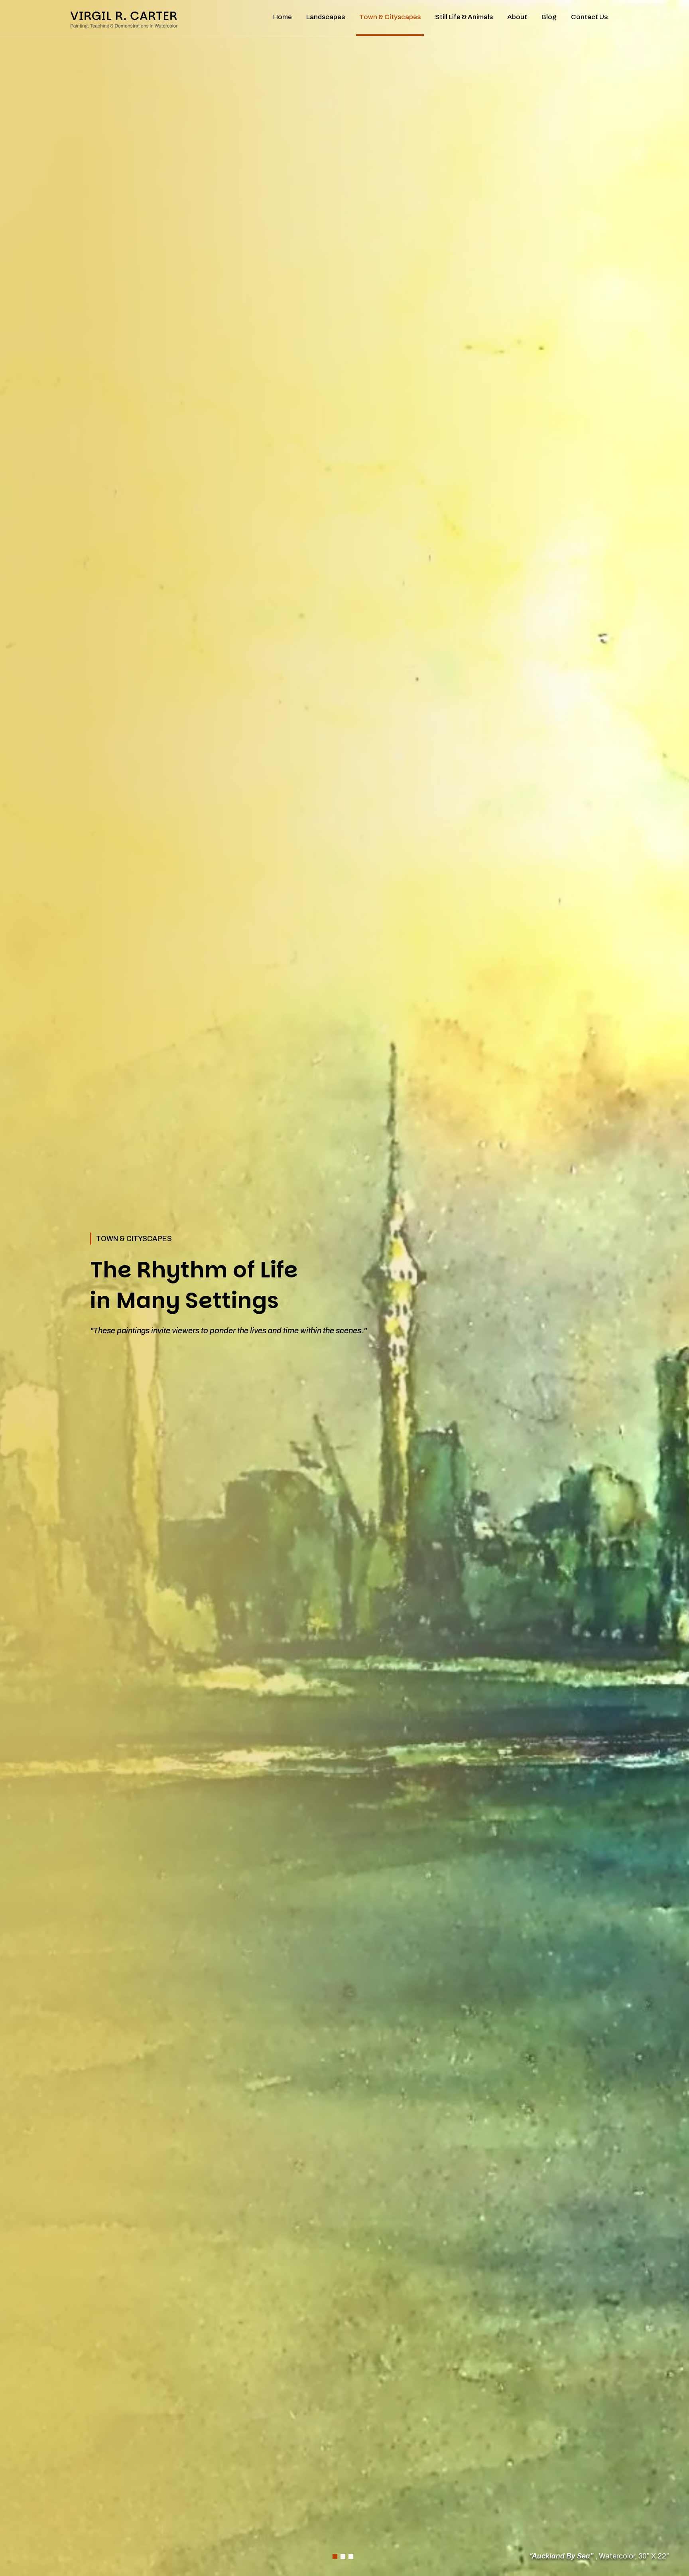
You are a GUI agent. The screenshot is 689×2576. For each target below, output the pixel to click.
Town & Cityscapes (390, 17)
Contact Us (589, 17)
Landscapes (326, 17)
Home (282, 17)
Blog (549, 17)
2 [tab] (343, 2556)
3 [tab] (351, 2556)
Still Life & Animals (464, 17)
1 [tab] (335, 2556)
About (517, 17)
